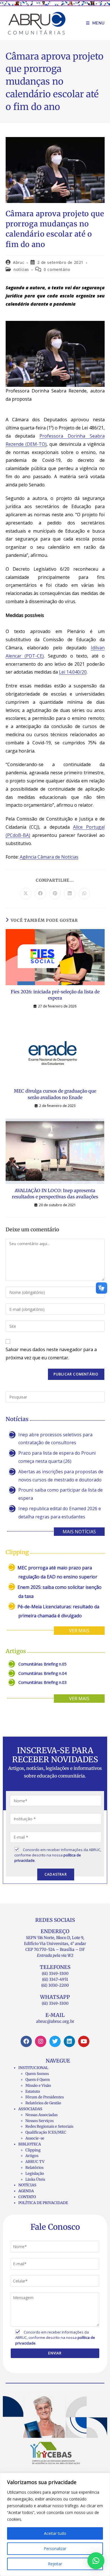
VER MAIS (79, 1631)
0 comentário (57, 269)
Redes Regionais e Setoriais (49, 2126)
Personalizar (55, 2549)
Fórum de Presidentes (45, 2097)
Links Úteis (35, 2179)
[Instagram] (41, 2041)
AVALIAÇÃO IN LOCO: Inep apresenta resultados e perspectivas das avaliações (55, 1194)
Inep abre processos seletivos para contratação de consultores (55, 1439)
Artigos (32, 2156)
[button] (96, 2561)
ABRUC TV (35, 2162)
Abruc (19, 262)
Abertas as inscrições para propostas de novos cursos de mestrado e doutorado (61, 1476)
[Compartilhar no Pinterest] (55, 894)
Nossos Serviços (39, 2121)
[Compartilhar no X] (26, 894)
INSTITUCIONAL (33, 2068)
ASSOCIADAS (30, 2109)
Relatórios (34, 2168)
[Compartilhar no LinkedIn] (70, 894)
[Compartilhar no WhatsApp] (84, 894)
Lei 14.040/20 (73, 672)
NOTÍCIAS (27, 2185)
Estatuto (33, 2091)
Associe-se (35, 2138)
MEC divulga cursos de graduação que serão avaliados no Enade (55, 1094)
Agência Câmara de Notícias (49, 857)
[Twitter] (55, 2041)
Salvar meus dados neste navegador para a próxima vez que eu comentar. (51, 1354)
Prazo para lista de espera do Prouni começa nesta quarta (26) (57, 1457)
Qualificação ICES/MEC (46, 2132)
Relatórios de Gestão (43, 2103)
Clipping (33, 2150)
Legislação (35, 2173)
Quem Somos (37, 2074)
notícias (21, 269)
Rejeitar (55, 2564)
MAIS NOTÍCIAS (79, 1532)
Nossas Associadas (41, 2115)
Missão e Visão (38, 2086)
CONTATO (27, 2197)
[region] (55, 2524)
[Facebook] (26, 2041)
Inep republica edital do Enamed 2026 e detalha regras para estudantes (60, 1513)
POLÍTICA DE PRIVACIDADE (43, 2203)
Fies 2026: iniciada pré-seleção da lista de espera (55, 995)
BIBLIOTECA (30, 2144)
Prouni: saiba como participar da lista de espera (60, 1494)
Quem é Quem (38, 2080)
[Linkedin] (69, 2041)
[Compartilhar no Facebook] (40, 894)
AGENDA (26, 2191)
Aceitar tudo (55, 2533)
